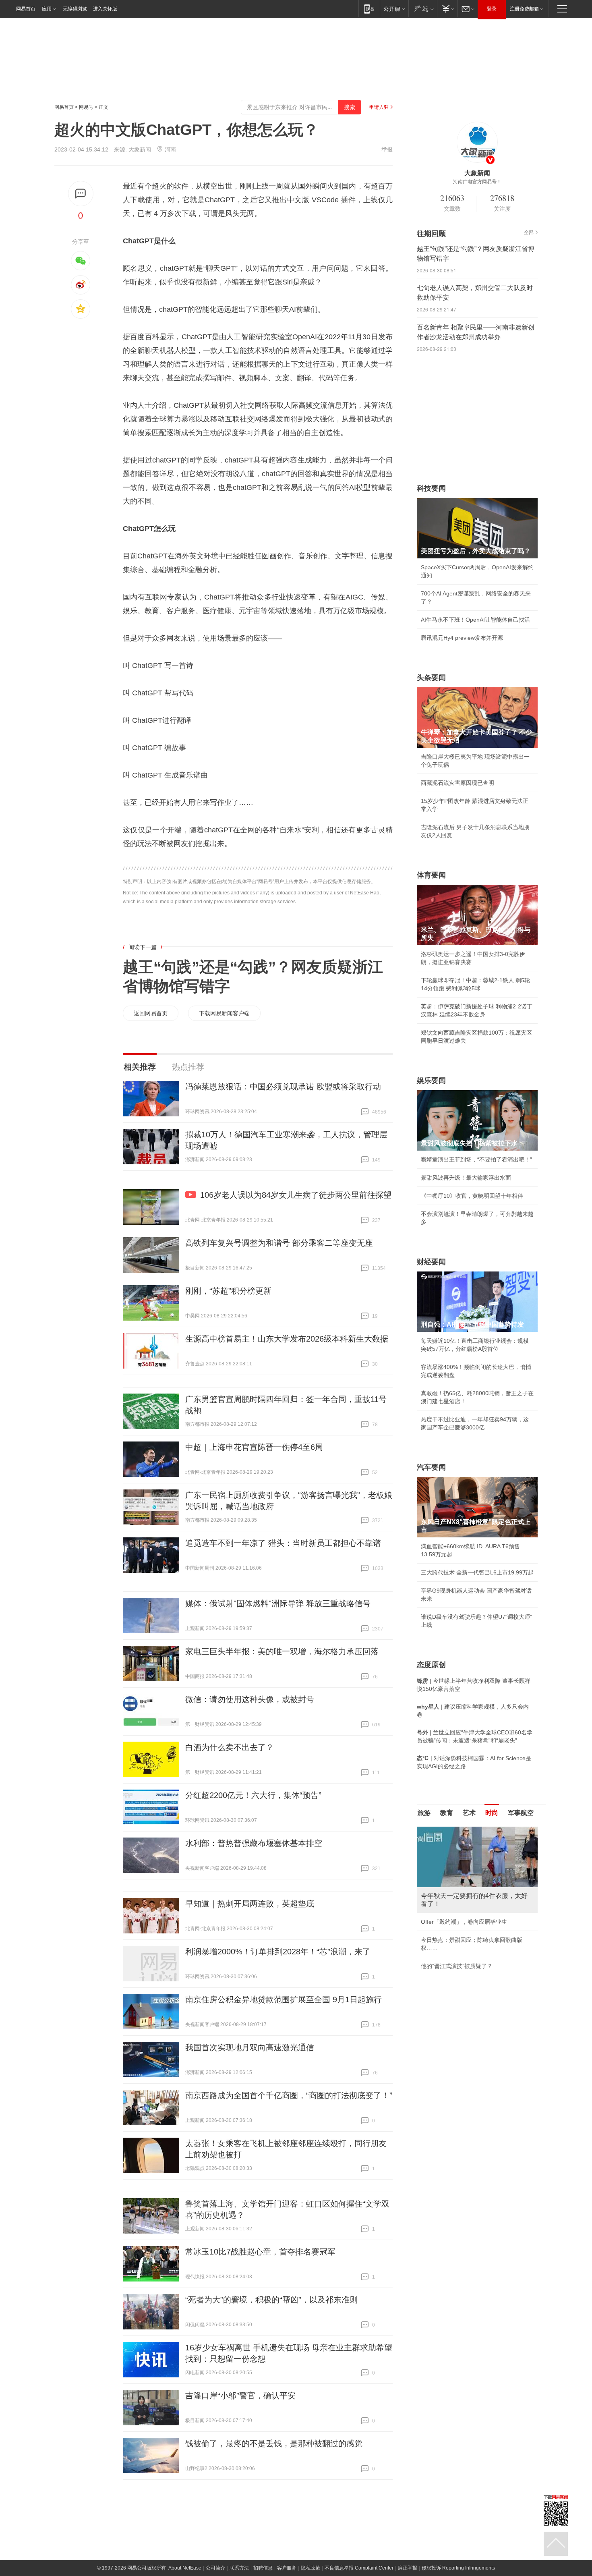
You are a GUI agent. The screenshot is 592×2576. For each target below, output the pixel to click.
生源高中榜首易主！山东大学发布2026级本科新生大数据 (287, 1339)
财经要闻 (431, 1262)
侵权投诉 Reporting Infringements (458, 2568)
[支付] (447, 9)
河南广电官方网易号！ (477, 182)
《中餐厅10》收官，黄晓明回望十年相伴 (472, 1196)
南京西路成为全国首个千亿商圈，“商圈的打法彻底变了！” (289, 2095)
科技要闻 (431, 488)
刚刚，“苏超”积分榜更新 (228, 1291)
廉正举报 (408, 2568)
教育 (447, 1813)
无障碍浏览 (75, 9)
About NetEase (185, 2568)
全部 (529, 232)
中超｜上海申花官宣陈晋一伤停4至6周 (254, 1447)
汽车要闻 (431, 1467)
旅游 (424, 1813)
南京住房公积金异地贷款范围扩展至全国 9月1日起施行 (284, 1999)
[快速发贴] (81, 194)
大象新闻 (140, 149)
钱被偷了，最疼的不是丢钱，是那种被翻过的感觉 (274, 2443)
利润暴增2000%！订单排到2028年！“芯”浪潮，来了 (278, 1952)
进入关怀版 (105, 9)
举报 (387, 149)
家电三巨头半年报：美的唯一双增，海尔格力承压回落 (282, 1651)
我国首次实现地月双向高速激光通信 (250, 2047)
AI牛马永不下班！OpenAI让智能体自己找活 (475, 620)
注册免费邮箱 (524, 9)
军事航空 (521, 1813)
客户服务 (287, 2568)
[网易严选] (423, 9)
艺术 (469, 1813)
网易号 (86, 107)
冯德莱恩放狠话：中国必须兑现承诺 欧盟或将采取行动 (283, 1087)
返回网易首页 (151, 1013)
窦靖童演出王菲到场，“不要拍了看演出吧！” (476, 1159)
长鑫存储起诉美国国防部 (452, 1914)
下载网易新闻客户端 (224, 1013)
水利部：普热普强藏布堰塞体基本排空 (254, 1843)
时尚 (492, 1813)
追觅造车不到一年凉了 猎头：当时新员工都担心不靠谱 (283, 1543)
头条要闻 (431, 678)
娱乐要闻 (431, 1081)
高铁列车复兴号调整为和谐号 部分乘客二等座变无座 (279, 1243)
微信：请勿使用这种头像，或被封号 (250, 1699)
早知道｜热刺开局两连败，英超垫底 (250, 1904)
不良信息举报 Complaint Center (359, 2568)
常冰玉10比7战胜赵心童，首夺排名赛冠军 (260, 2252)
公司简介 (215, 2568)
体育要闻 (431, 875)
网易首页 (26, 9)
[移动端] (369, 9)
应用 (47, 9)
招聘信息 (263, 2568)
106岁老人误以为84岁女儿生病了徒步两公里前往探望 (296, 1195)
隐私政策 (310, 2568)
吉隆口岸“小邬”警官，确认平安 (240, 2396)
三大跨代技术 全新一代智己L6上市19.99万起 (477, 1572)
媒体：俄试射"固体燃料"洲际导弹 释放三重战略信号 (278, 1603)
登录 (492, 9)
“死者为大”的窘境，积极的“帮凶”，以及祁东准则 (271, 2300)
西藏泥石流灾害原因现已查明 (457, 783)
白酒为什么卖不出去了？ (230, 1747)
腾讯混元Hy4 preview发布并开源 (462, 638)
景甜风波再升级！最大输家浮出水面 (466, 1178)
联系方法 (239, 2568)
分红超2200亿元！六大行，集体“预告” (253, 1795)
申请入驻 (379, 107)
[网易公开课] (394, 9)
